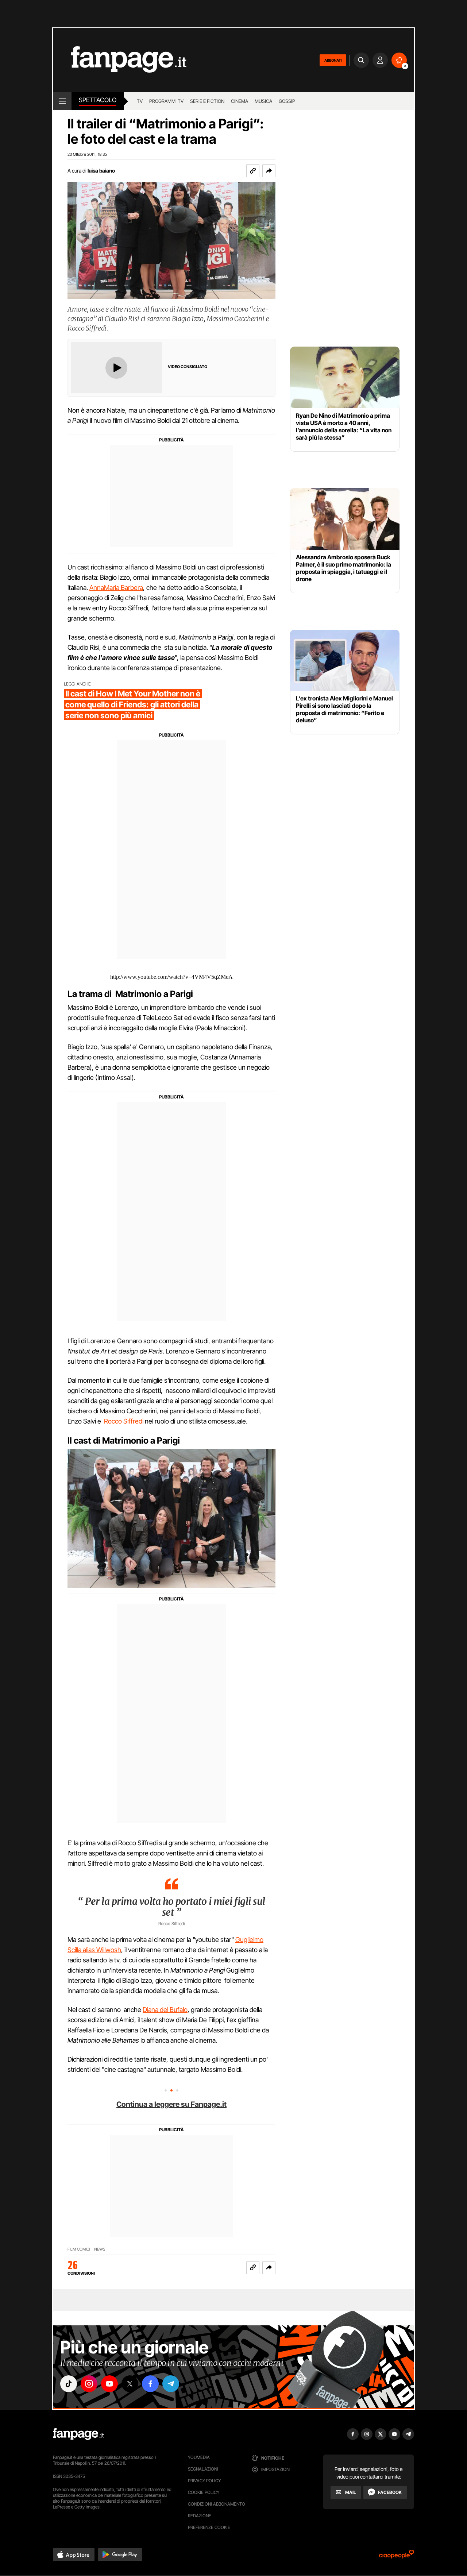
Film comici (79, 2249)
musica (263, 101)
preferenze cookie (209, 2527)
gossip (287, 101)
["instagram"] (89, 2384)
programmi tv (166, 101)
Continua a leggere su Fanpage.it (171, 2104)
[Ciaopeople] (397, 2556)
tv (140, 101)
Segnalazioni (203, 2469)
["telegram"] (171, 2384)
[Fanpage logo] (120, 60)
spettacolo (98, 100)
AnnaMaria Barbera (116, 588)
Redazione (200, 2516)
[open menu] (62, 101)
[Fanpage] (78, 2434)
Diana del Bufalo (165, 2010)
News (100, 2249)
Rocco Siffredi (124, 1421)
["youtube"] (109, 2384)
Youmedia (199, 2457)
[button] (269, 171)
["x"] (130, 2384)
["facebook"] (150, 2384)
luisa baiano (101, 171)
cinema (240, 101)
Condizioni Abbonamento (217, 2504)
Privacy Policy (204, 2481)
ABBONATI (333, 60)
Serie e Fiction (207, 101)
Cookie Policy (204, 2492)
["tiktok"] (69, 2384)
